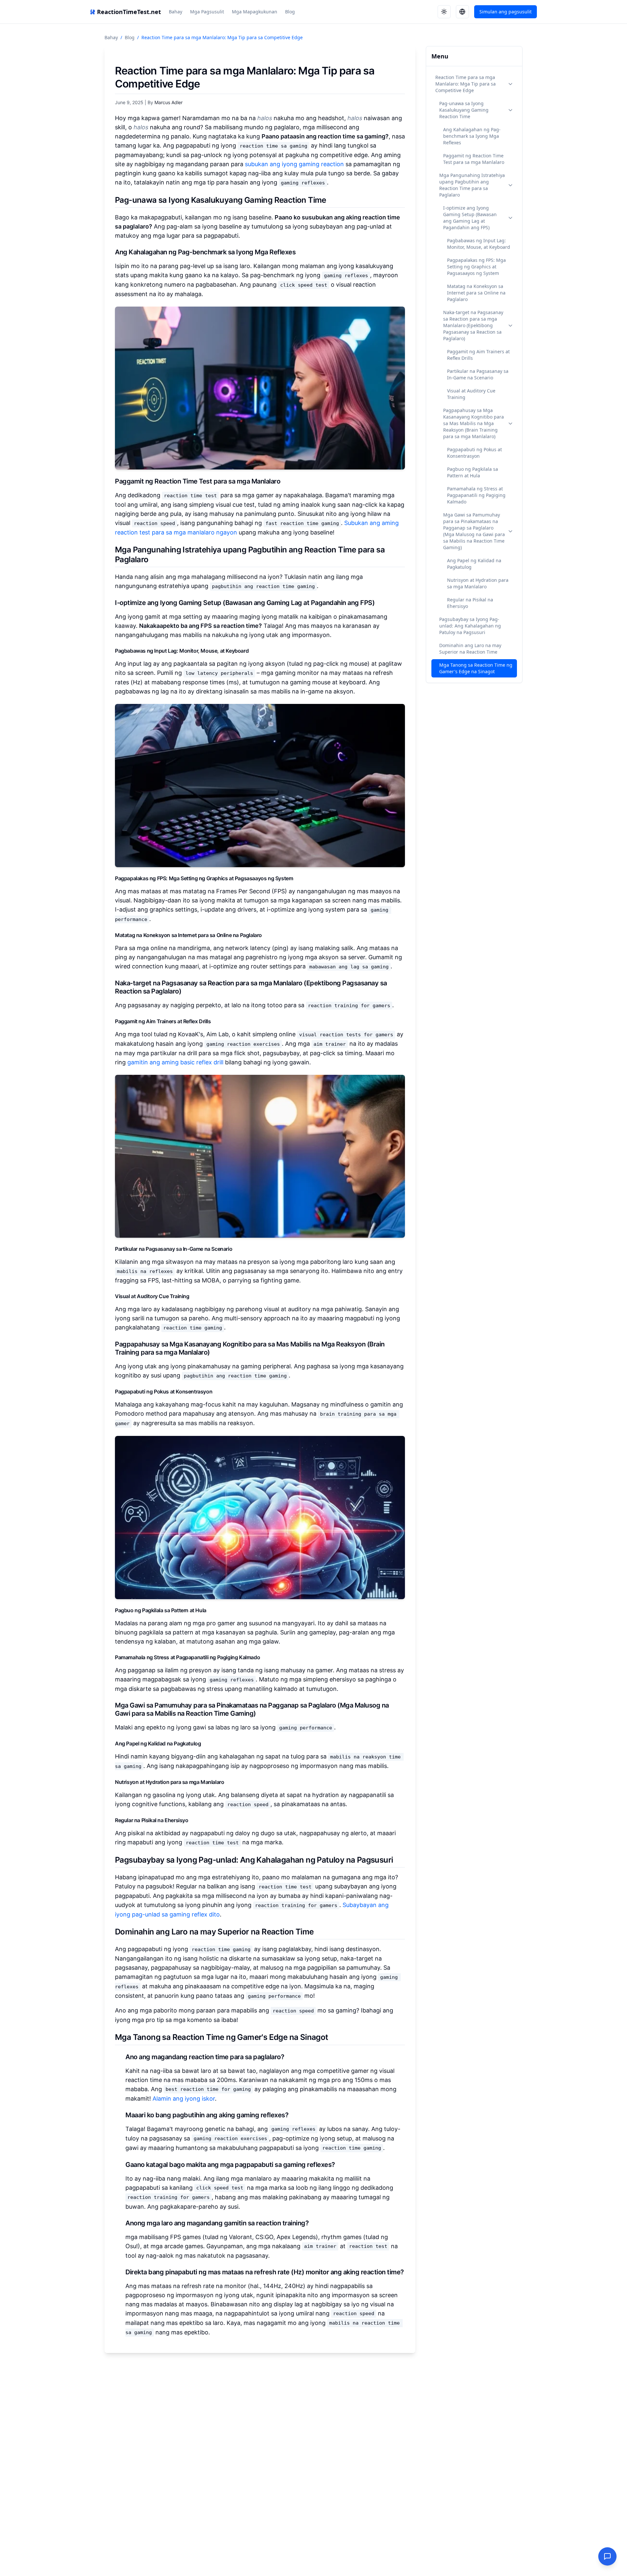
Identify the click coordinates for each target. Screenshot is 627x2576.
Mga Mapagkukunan (255, 12)
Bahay (176, 12)
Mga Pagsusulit (207, 12)
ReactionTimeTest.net (129, 12)
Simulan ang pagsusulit (506, 12)
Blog (290, 12)
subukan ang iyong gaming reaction (294, 164)
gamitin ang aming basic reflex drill (175, 1062)
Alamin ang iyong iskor (184, 2099)
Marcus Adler (169, 102)
